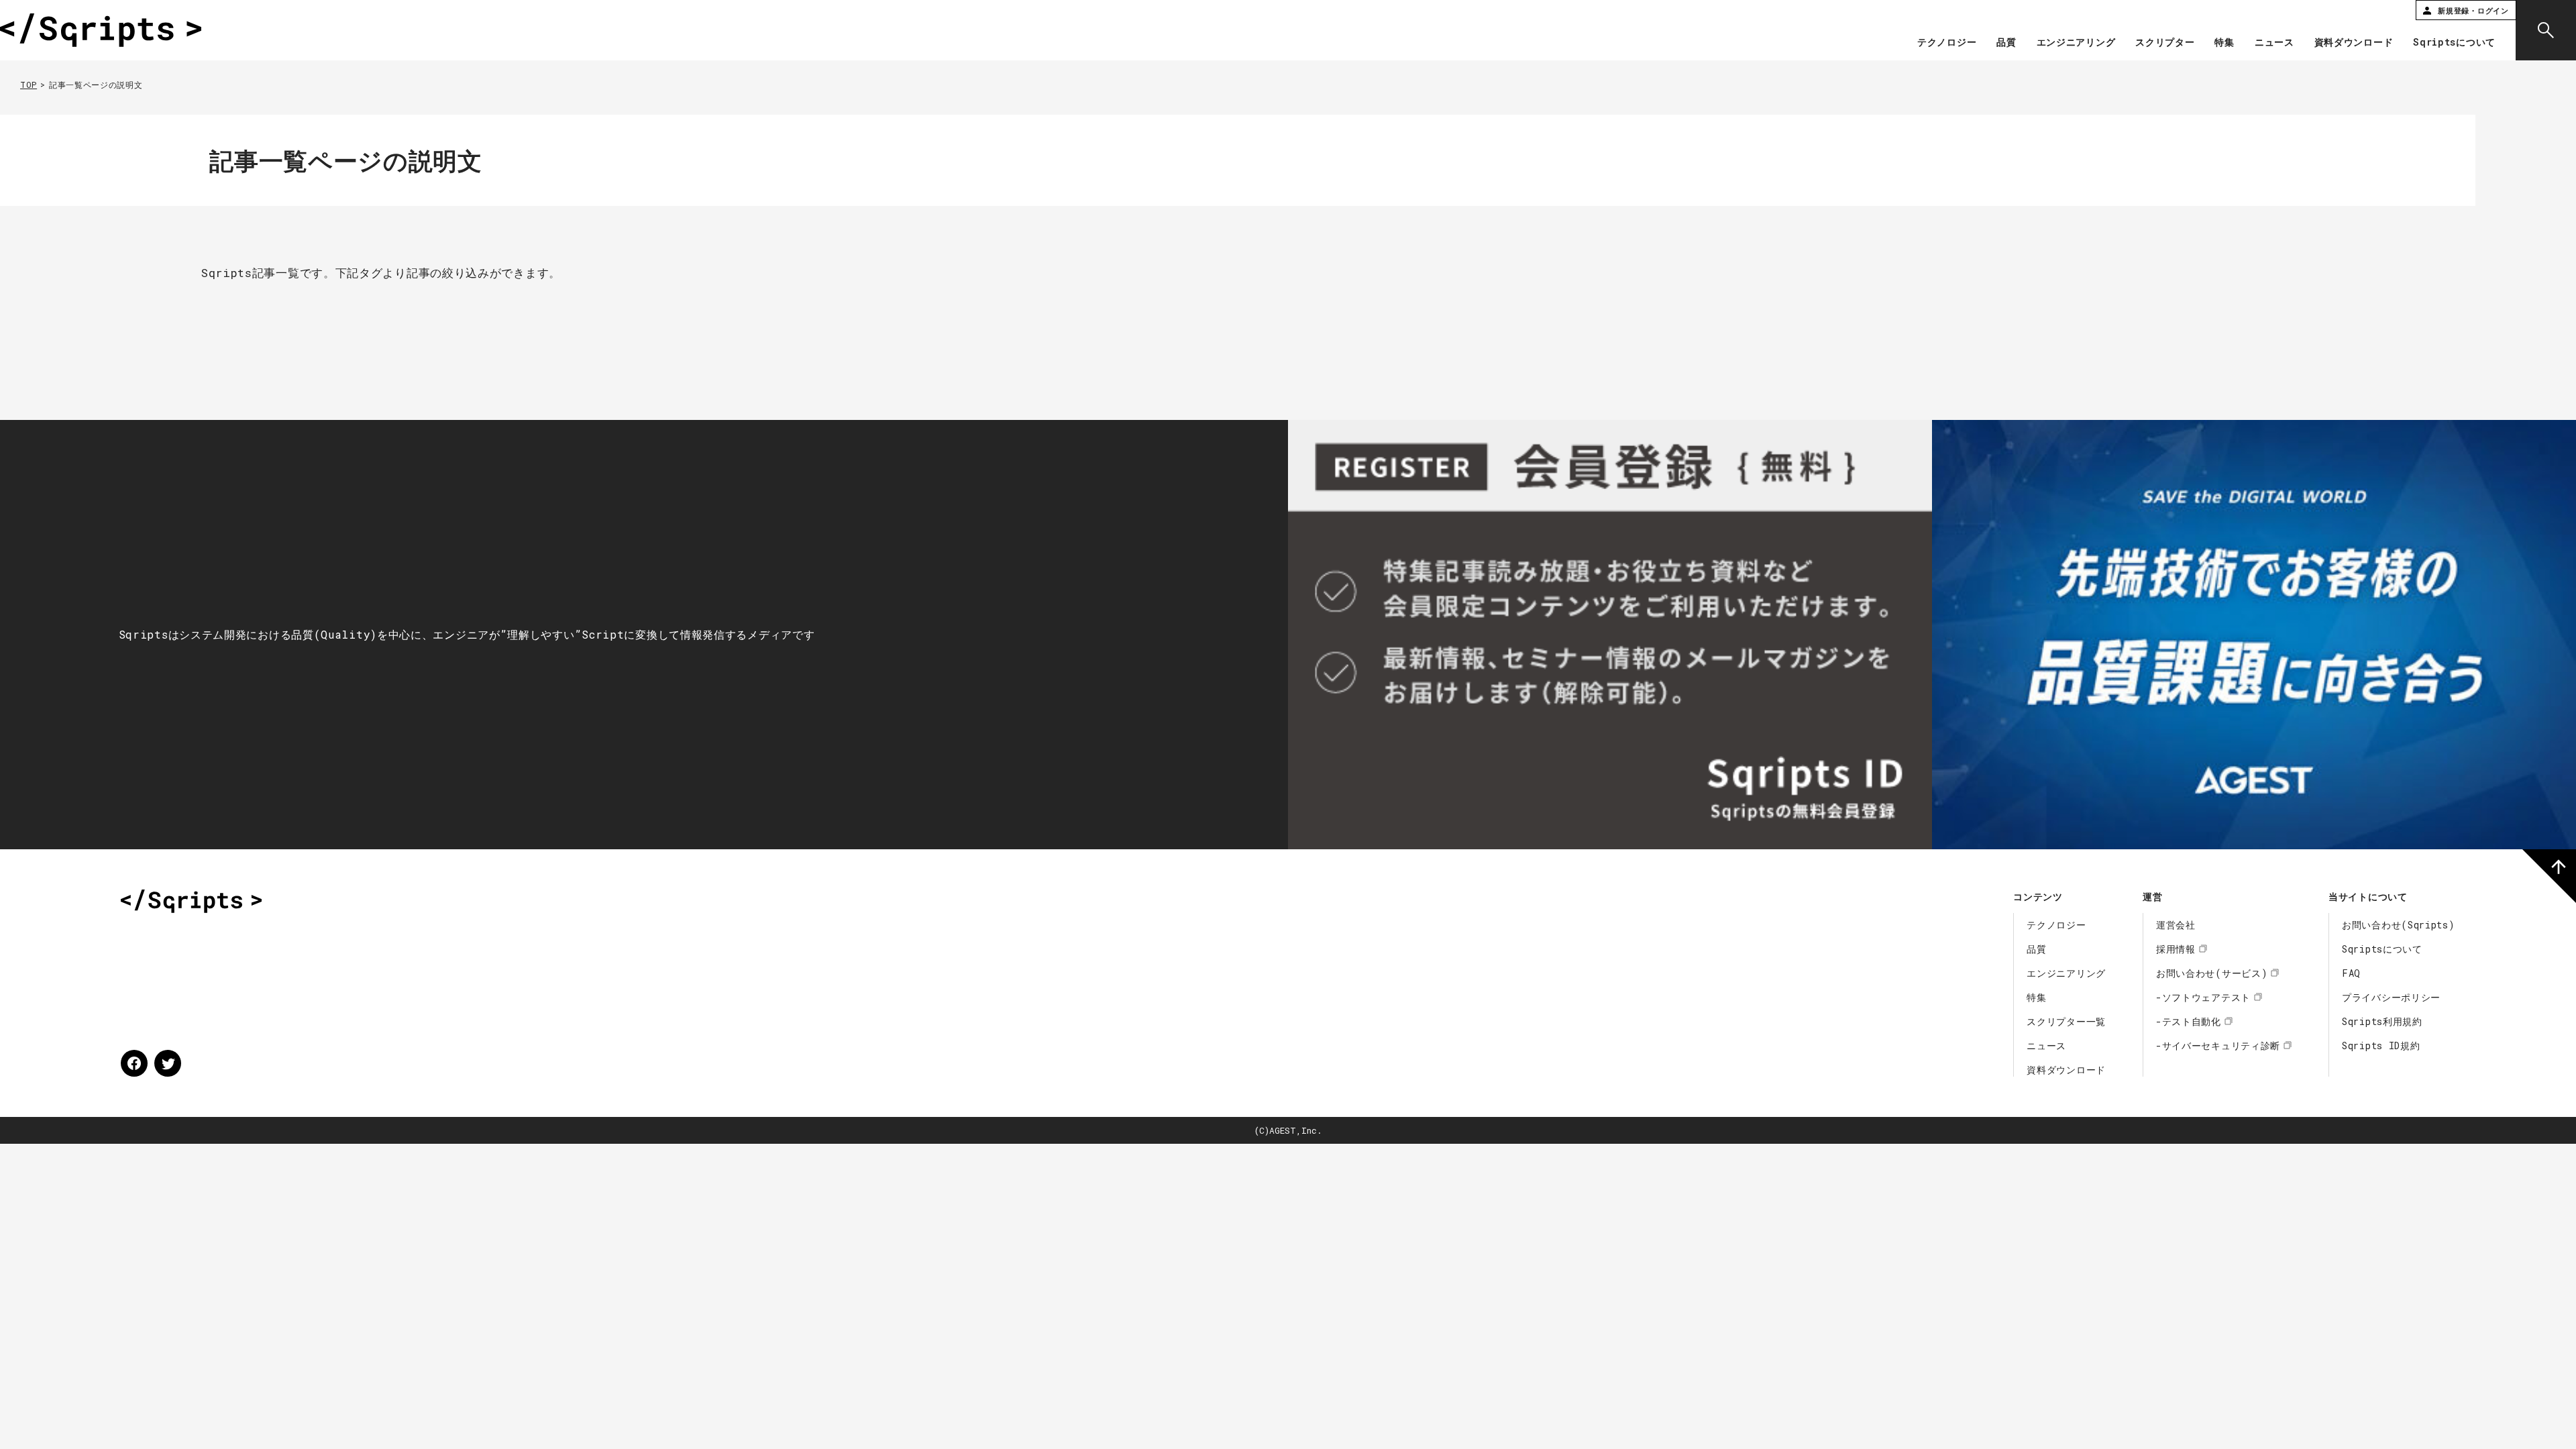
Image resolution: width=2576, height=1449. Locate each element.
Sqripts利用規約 (2382, 1021)
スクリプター (2165, 43)
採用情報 (2176, 949)
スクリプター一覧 (2066, 1021)
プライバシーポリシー (2391, 997)
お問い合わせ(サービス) (2212, 973)
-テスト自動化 (2189, 1021)
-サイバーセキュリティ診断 (2218, 1045)
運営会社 (2176, 925)
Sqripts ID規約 (2381, 1045)
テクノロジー (1947, 43)
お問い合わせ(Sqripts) (2399, 925)
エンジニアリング (2076, 43)
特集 (2224, 43)
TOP (29, 85)
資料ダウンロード (2354, 43)
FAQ (2351, 973)
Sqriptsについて (2454, 43)
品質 (2006, 43)
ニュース (2274, 43)
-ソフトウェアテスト (2203, 997)
